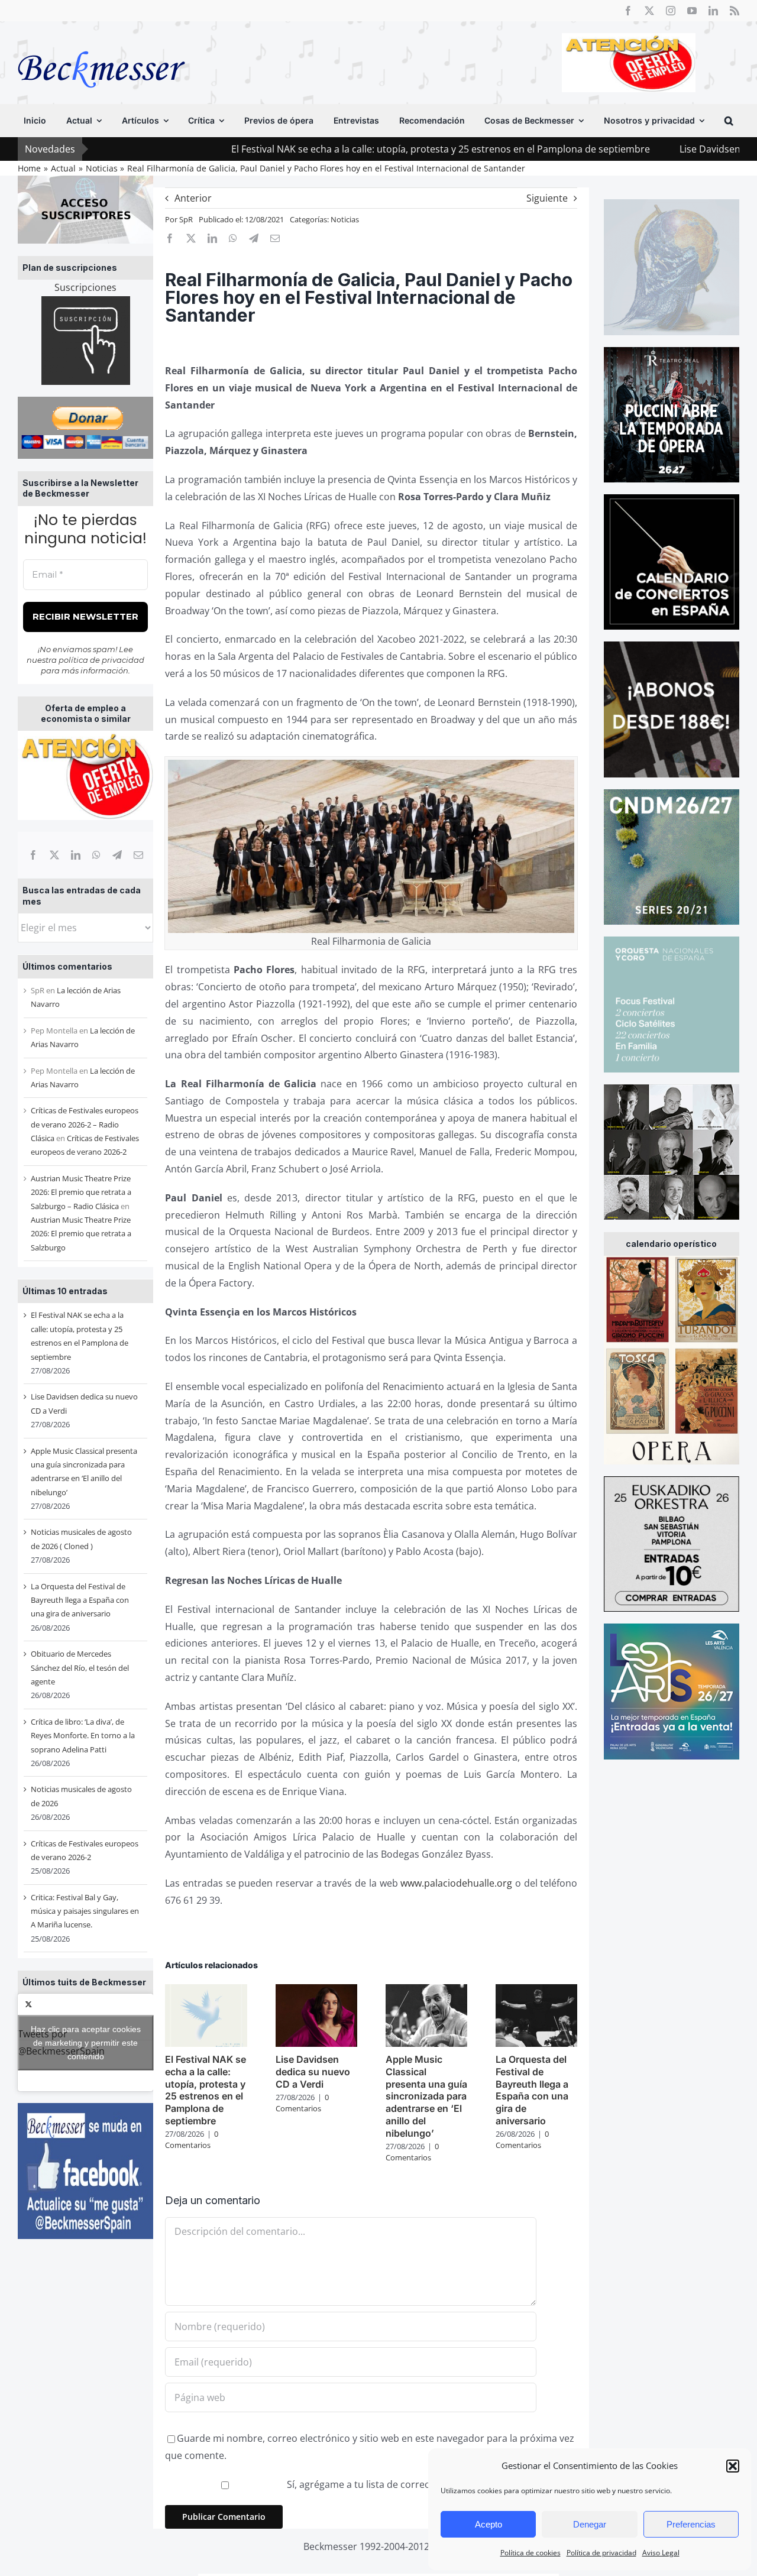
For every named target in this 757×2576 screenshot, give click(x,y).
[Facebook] (33, 855)
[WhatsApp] (96, 855)
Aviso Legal (661, 2553)
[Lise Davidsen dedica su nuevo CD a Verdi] (316, 1991)
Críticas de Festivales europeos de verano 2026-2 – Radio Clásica (85, 1124)
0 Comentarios (192, 2140)
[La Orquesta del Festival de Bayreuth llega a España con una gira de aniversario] (536, 1991)
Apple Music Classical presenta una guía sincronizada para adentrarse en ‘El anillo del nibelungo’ (426, 2096)
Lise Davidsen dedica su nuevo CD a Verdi (313, 2072)
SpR (186, 219)
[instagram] (671, 11)
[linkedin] (713, 11)
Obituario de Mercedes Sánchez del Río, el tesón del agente (80, 1668)
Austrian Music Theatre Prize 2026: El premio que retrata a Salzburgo (81, 1234)
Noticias (345, 219)
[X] (54, 855)
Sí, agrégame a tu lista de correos (360, 2484)
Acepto (489, 2524)
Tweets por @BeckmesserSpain (79, 2042)
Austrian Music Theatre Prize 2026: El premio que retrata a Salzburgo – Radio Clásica (81, 1192)
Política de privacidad (601, 2553)
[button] (733, 2466)
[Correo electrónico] (138, 855)
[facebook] (628, 11)
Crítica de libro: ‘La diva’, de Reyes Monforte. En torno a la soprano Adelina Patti (83, 1736)
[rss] (735, 11)
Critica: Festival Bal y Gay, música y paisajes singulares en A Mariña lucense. (85, 1911)
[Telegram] (117, 855)
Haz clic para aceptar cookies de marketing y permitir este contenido (86, 2042)
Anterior (193, 198)
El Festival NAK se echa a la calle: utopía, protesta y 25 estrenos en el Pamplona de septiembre (338, 149)
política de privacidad (101, 660)
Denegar (590, 2524)
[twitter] (649, 11)
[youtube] (692, 11)
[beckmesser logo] (101, 43)
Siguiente (547, 198)
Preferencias (691, 2524)
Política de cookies (530, 2553)
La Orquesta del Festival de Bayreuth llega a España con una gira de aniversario (80, 1600)
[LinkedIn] (76, 855)
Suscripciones (85, 287)
